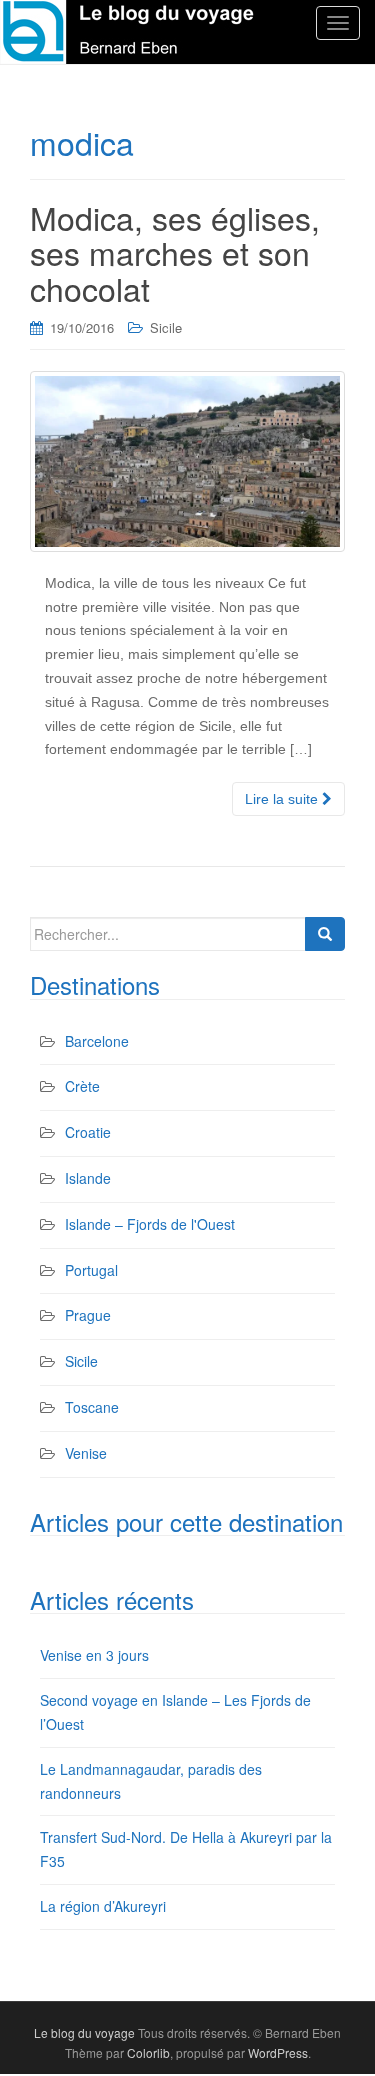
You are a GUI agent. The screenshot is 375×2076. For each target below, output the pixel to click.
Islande (88, 1178)
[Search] (325, 934)
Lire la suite (283, 799)
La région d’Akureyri (103, 1906)
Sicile (166, 327)
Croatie (88, 1132)
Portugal (91, 1270)
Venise (86, 1453)
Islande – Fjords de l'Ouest (150, 1224)
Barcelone (97, 1041)
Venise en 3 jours (94, 1655)
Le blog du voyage (84, 2032)
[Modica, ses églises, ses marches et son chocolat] (187, 461)
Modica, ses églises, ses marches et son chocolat (175, 252)
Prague (88, 1315)
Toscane (92, 1407)
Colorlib (148, 2052)
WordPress (278, 2052)
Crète (82, 1086)
